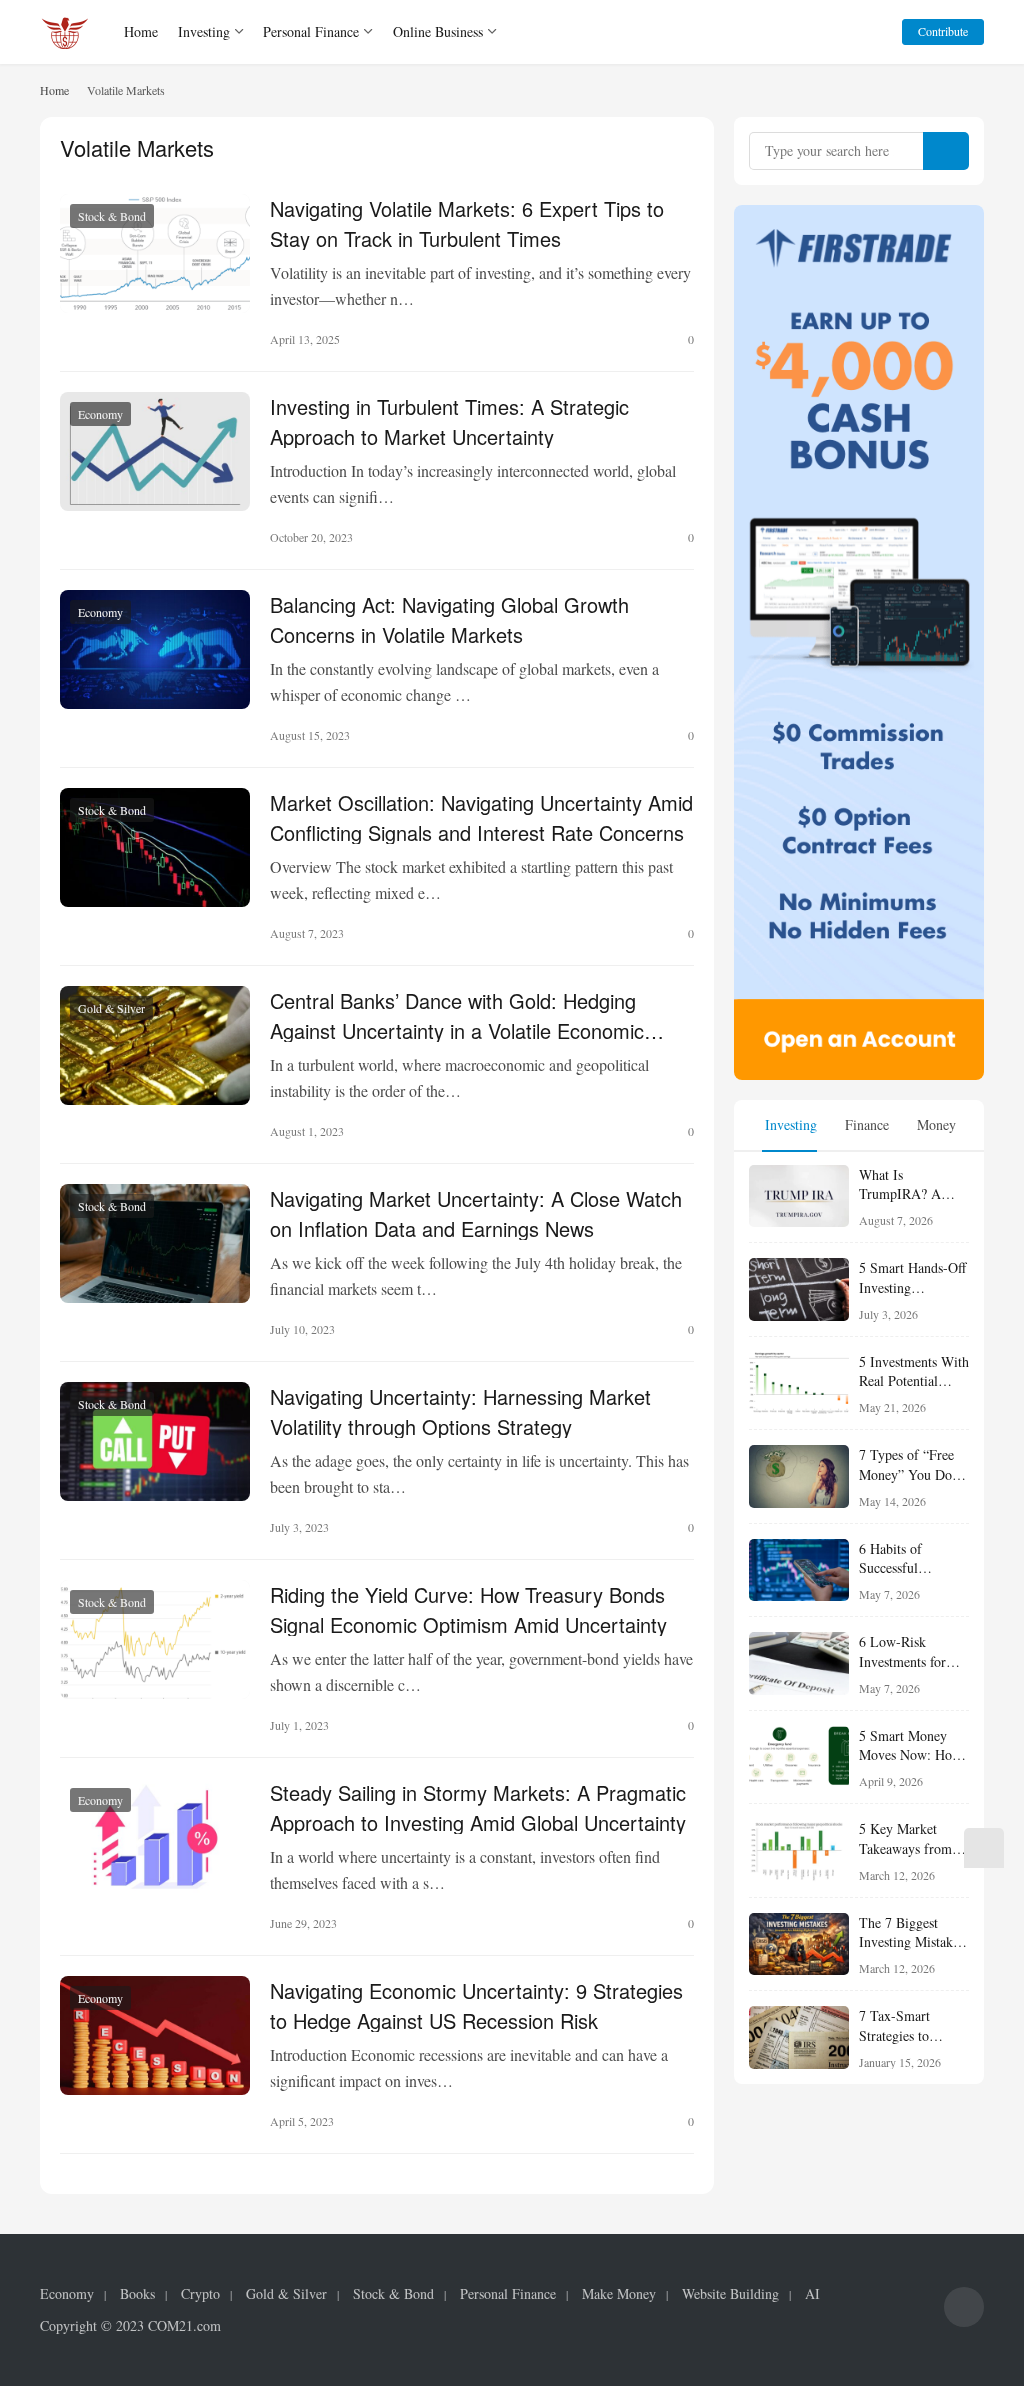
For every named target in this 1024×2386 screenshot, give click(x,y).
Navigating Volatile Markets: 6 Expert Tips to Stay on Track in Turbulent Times (467, 222)
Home (141, 31)
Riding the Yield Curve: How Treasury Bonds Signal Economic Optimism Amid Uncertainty (468, 1608)
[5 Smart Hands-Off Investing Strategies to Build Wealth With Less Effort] (799, 1289)
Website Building (730, 2294)
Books (137, 2294)
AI (812, 2294)
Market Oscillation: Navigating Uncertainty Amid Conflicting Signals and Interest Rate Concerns (481, 816)
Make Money (619, 2294)
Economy (100, 414)
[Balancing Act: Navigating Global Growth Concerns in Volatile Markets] (155, 649)
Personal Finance (311, 31)
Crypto (200, 2294)
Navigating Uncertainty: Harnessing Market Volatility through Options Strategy (460, 1410)
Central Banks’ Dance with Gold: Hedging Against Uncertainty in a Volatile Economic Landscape (457, 1014)
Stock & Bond (112, 216)
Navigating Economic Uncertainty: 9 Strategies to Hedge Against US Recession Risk (476, 2004)
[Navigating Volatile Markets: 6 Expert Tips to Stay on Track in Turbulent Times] (155, 253)
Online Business (438, 31)
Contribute (943, 31)
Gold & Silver (111, 1008)
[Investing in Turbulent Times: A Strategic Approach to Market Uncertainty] (155, 451)
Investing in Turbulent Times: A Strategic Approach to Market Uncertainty (449, 420)
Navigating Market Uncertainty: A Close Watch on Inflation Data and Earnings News (476, 1212)
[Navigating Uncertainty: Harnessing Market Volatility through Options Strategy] (155, 1441)
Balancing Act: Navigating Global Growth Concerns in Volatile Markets (449, 618)
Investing (204, 31)
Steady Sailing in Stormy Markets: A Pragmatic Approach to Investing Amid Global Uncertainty (478, 1806)
